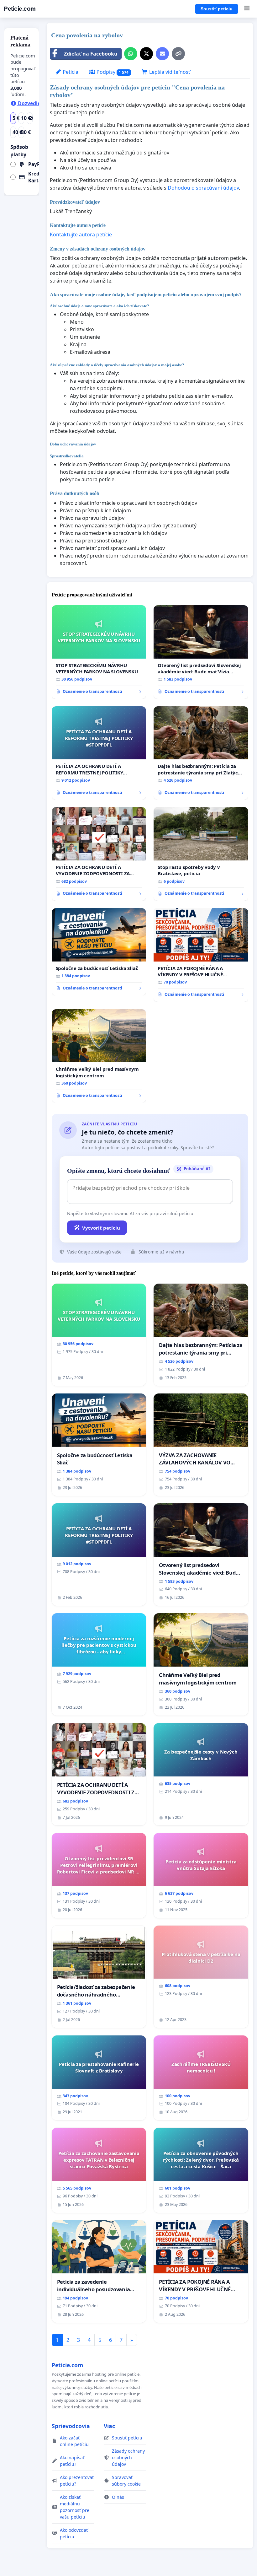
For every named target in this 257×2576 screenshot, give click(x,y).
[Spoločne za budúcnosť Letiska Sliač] (99, 952)
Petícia (70, 72)
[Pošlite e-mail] (162, 54)
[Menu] (247, 9)
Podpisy (112, 72)
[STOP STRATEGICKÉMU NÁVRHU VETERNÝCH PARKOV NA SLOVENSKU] (99, 652)
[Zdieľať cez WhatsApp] (131, 54)
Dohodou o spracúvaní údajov (203, 188)
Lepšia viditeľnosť (169, 72)
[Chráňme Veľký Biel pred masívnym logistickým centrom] (99, 1056)
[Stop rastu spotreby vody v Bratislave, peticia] (201, 854)
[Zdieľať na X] (146, 54)
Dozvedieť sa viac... (41, 103)
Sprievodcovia (71, 2426)
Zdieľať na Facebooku (91, 54)
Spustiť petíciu (217, 9)
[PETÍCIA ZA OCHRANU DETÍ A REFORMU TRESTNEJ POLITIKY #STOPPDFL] (99, 753)
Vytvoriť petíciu (101, 1228)
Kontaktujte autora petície (81, 234)
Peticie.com (20, 9)
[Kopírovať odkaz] (178, 54)
